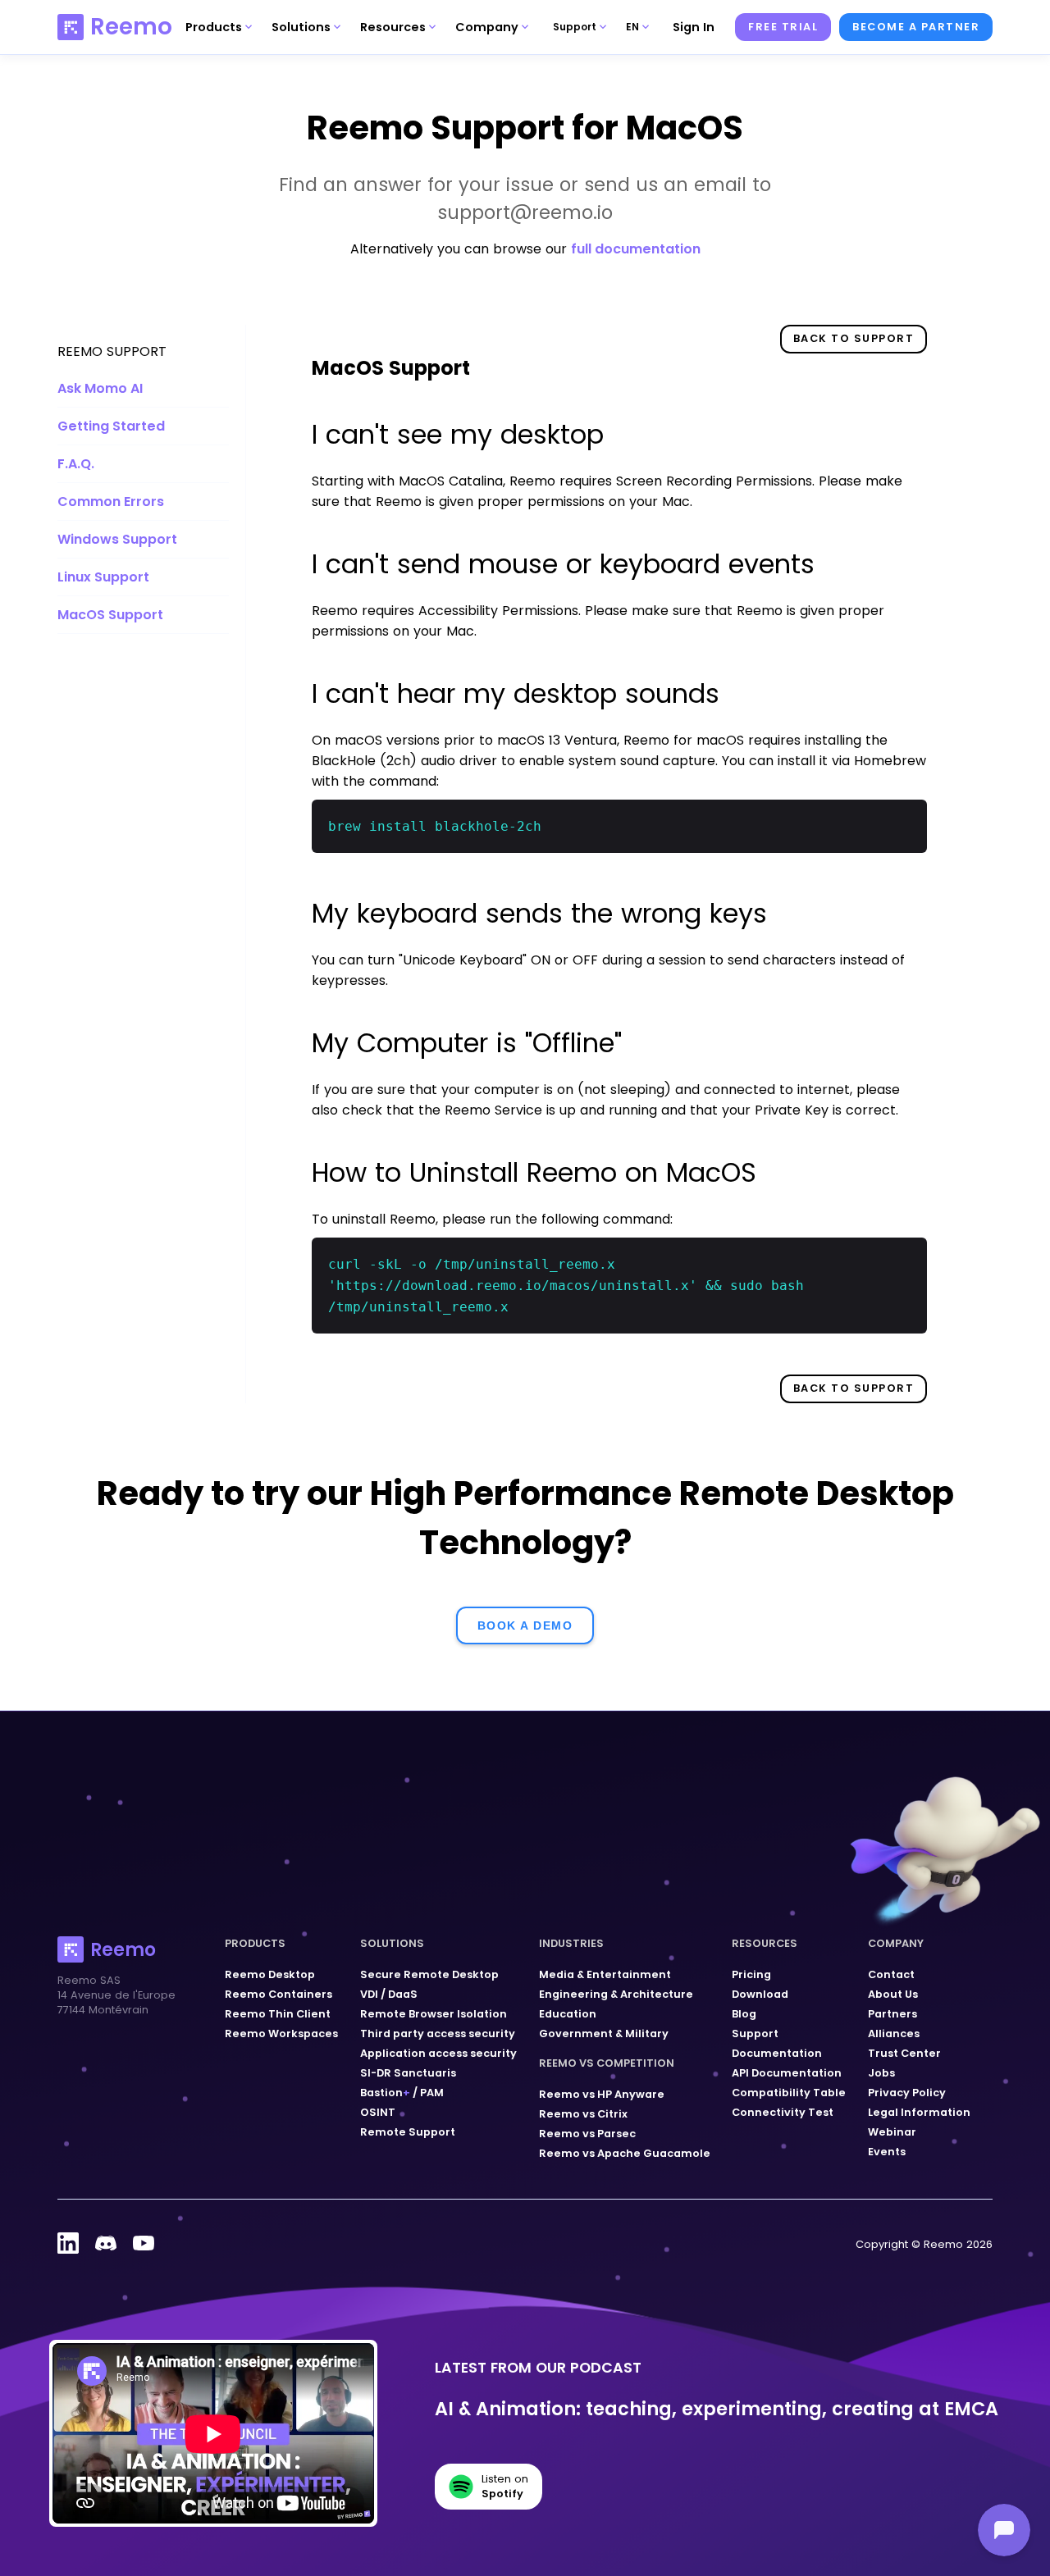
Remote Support (408, 2132)
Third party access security (438, 2033)
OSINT (378, 2112)
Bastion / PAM (402, 2093)
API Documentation (787, 2073)
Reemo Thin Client (278, 2014)
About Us (893, 1994)
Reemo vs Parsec (587, 2134)
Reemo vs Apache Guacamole (625, 2153)
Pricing (751, 1974)
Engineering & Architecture (616, 1994)
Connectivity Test (783, 2112)
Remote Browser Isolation (434, 2014)
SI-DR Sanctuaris (408, 2073)
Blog (744, 2014)
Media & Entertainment (605, 1974)
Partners (892, 2014)
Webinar (892, 2132)
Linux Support (103, 577)
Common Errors (111, 502)
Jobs (881, 2073)
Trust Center (904, 2053)
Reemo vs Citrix (583, 2114)
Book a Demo (525, 1625)
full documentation (636, 249)
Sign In (694, 27)
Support (755, 2033)
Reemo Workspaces (281, 2033)
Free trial (783, 27)
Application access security (438, 2053)
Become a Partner (916, 27)
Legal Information (919, 2112)
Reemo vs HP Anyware (602, 2094)
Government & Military (604, 2033)
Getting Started (111, 426)
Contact (891, 1974)
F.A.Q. (76, 464)
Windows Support (117, 539)
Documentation (777, 2053)
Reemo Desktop (270, 1974)
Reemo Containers (278, 1994)
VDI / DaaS (389, 1994)
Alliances (894, 2033)
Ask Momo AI (100, 388)
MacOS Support (110, 615)
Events (887, 2152)
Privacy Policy (907, 2093)
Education (568, 2014)
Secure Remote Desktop (429, 1974)
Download (760, 1994)
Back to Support (854, 338)
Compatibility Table (789, 2093)
